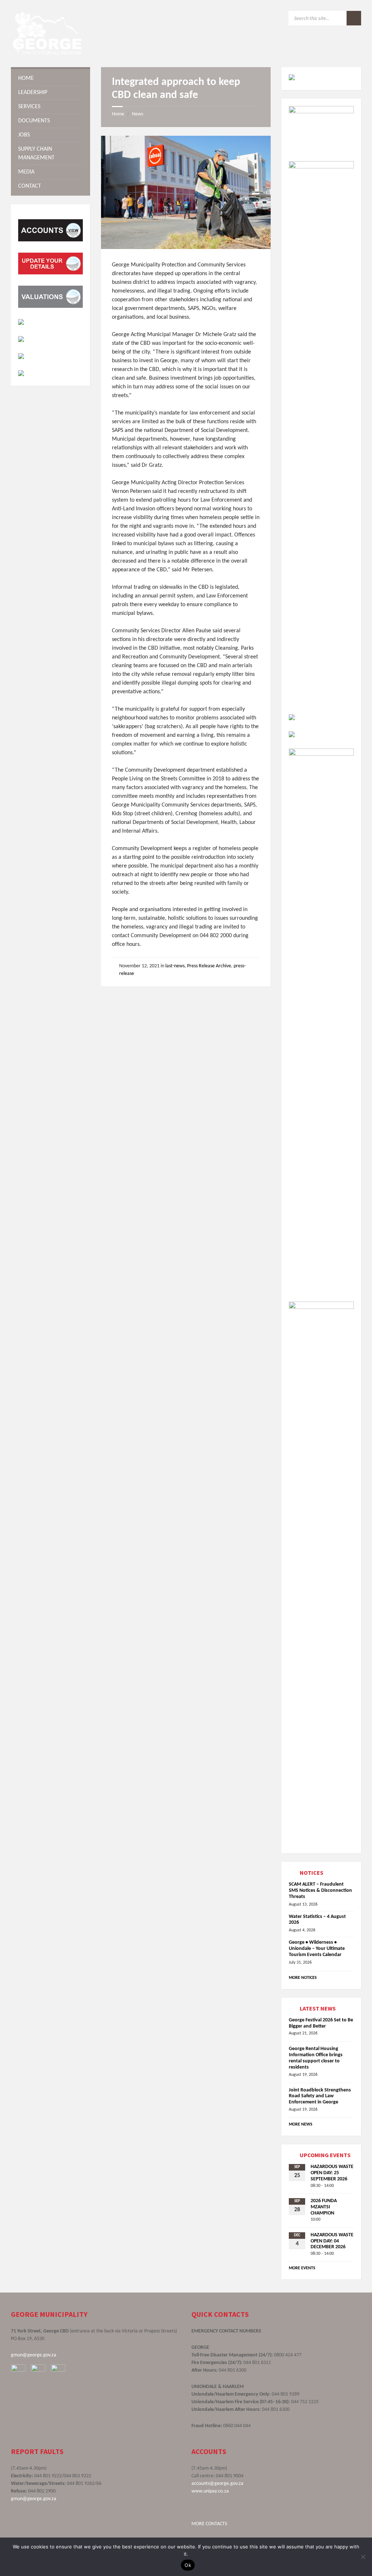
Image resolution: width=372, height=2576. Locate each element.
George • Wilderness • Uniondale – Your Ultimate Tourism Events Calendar (317, 1949)
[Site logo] (47, 53)
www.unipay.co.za (210, 2491)
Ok (188, 2565)
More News (301, 2124)
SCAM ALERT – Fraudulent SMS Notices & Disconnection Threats (320, 1891)
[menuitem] (50, 78)
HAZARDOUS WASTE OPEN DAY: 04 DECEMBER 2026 (332, 2241)
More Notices (303, 1978)
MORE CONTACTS (209, 2524)
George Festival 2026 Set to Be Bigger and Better (321, 2023)
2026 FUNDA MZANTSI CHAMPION (324, 2207)
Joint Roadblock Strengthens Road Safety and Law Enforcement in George (320, 2096)
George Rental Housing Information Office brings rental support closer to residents (316, 2058)
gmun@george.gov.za (34, 2355)
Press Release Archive (209, 966)
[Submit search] (354, 18)
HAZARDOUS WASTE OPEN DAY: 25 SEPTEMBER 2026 (332, 2173)
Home (118, 114)
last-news (175, 966)
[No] (363, 2557)
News (138, 114)
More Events (302, 2268)
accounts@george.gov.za (217, 2484)
